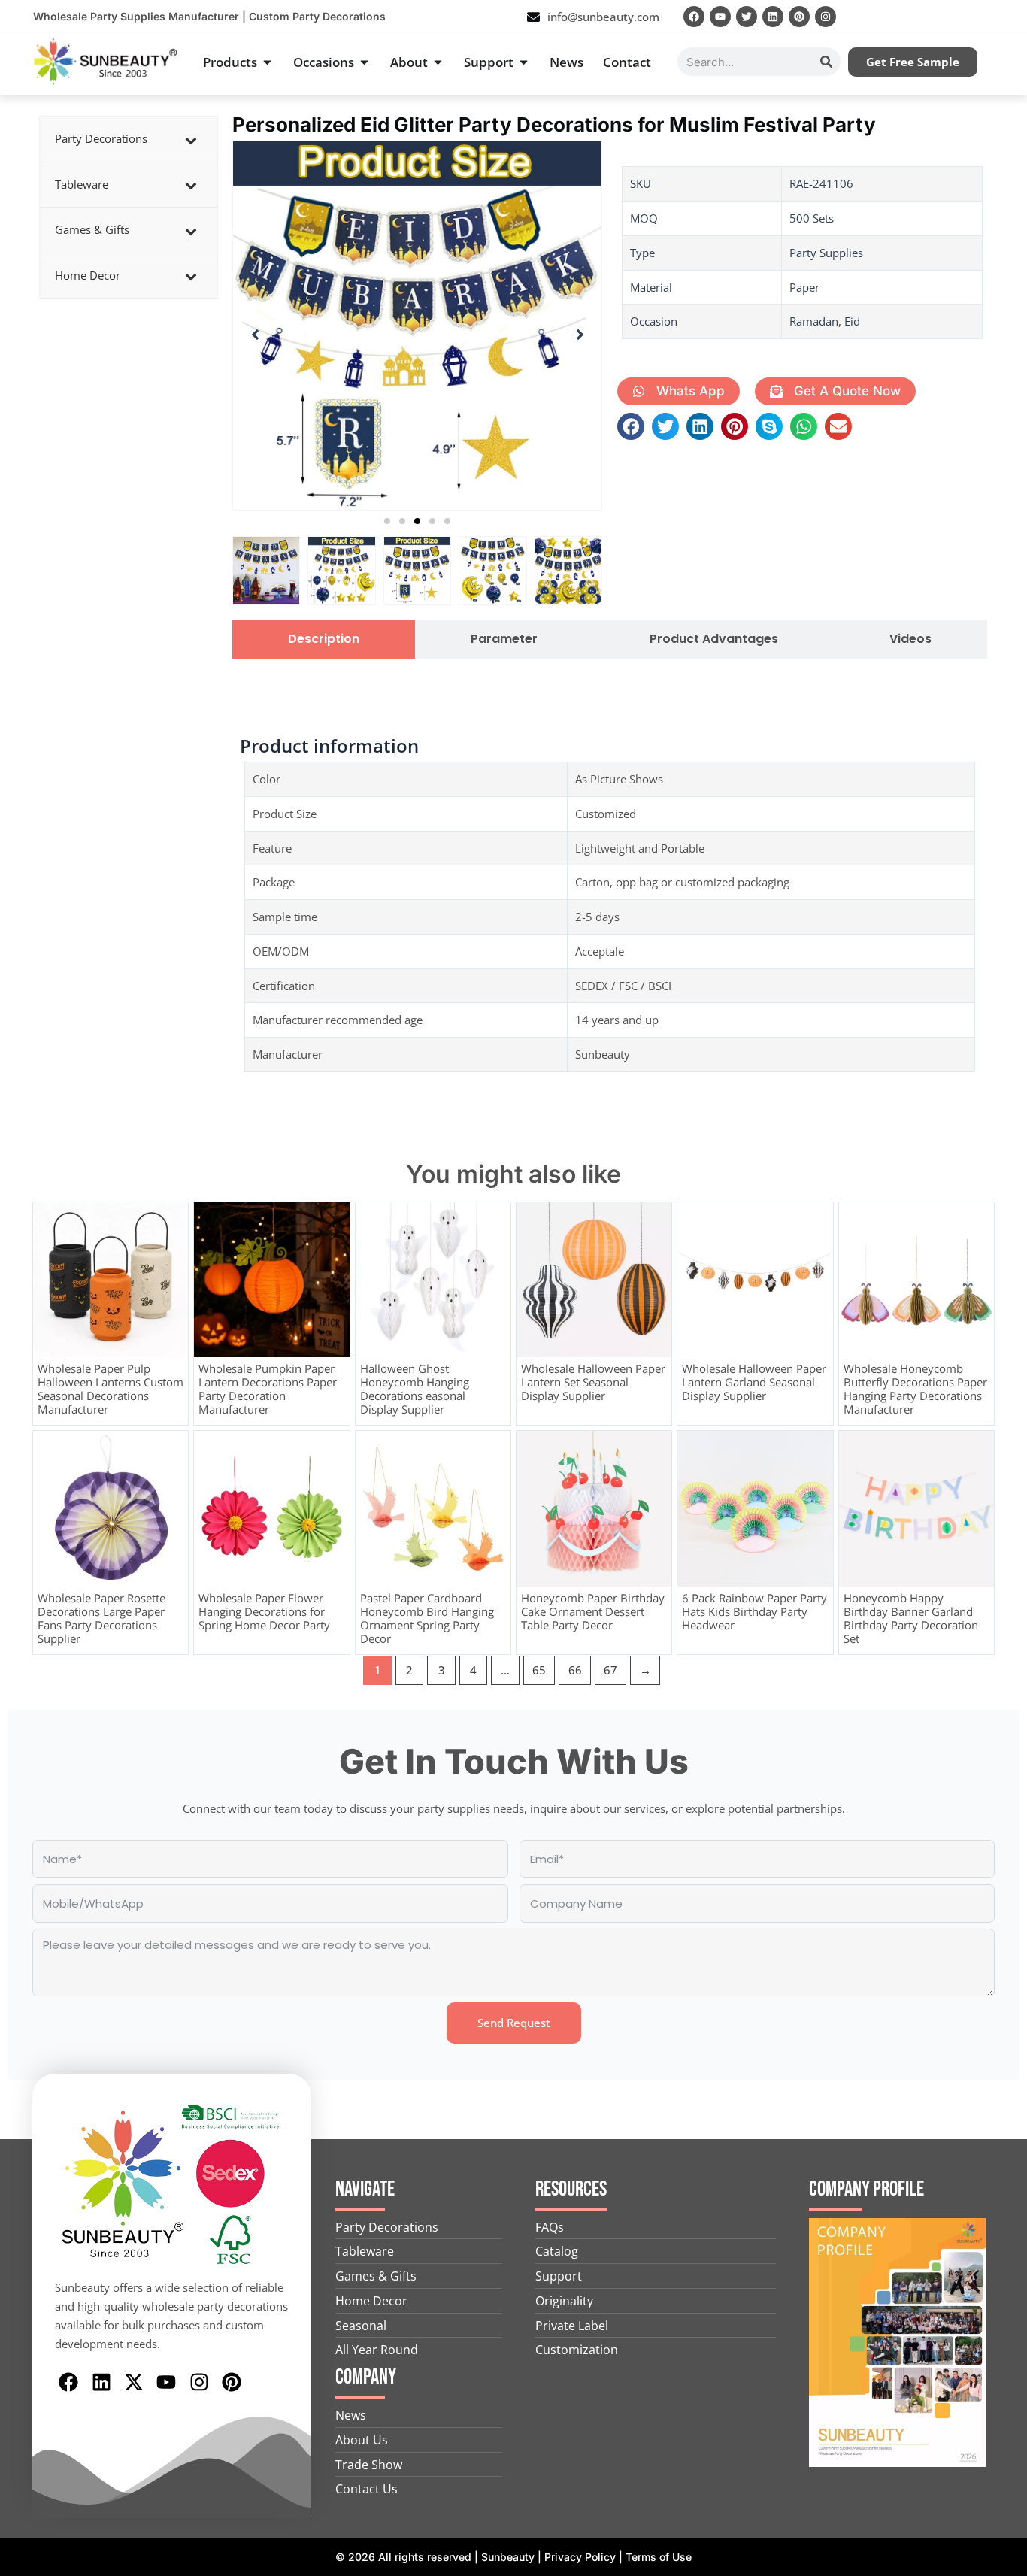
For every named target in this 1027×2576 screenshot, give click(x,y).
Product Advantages (714, 639)
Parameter (504, 639)
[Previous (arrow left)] (26, 1288)
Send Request (514, 2023)
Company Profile (866, 2189)
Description (324, 639)
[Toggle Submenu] (191, 139)
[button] (387, 521)
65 (539, 1670)
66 (575, 1670)
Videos (910, 639)
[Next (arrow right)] (1001, 1288)
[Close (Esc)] (1010, 17)
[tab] (324, 639)
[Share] (977, 17)
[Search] (826, 62)
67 (610, 1670)
